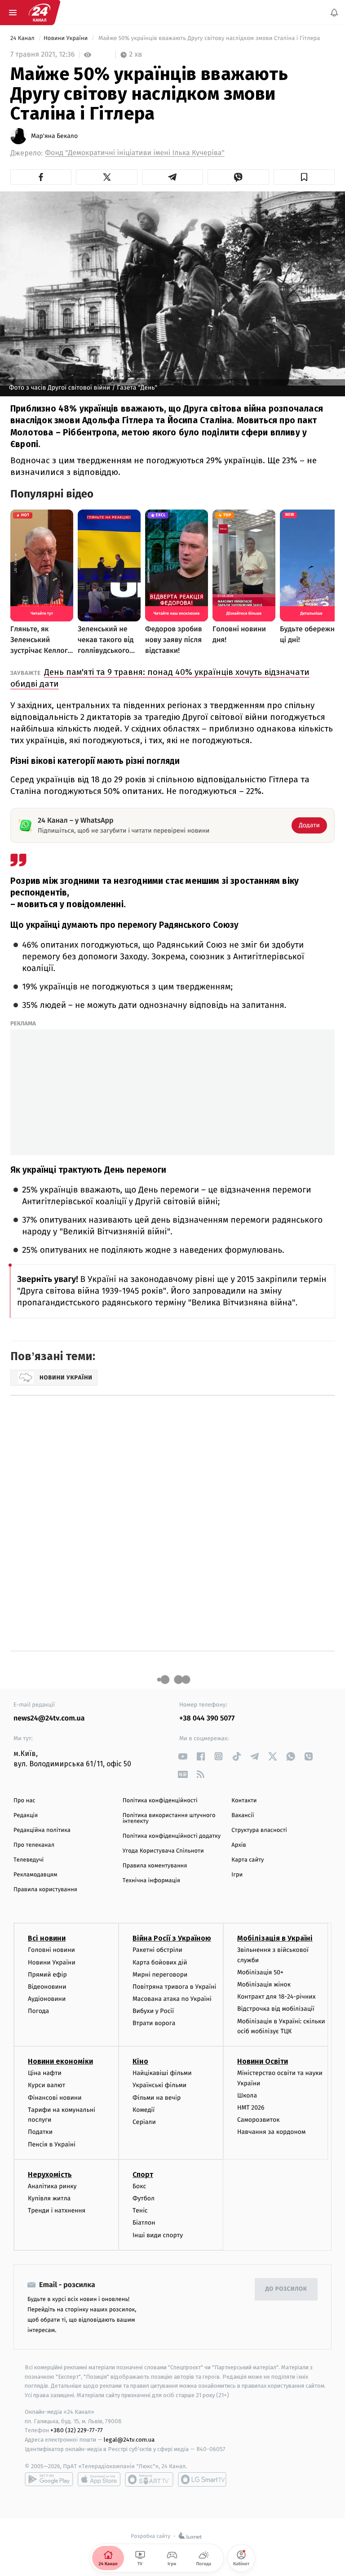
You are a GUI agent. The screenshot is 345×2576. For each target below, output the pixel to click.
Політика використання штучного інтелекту (169, 1818)
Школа (247, 2095)
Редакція (26, 1816)
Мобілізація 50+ (260, 1972)
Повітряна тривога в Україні (174, 1987)
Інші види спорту (158, 2235)
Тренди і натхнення (57, 2210)
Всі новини (47, 1939)
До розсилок (286, 2289)
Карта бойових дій (160, 1962)
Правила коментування (155, 1866)
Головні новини (51, 1950)
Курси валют (46, 2086)
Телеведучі (29, 1860)
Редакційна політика (42, 1830)
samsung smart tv (202, 2479)
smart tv (149, 2479)
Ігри (237, 1875)
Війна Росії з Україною (172, 1939)
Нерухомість (50, 2175)
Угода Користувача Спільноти (163, 1851)
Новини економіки (60, 2061)
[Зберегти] (304, 177)
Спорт (143, 2175)
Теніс (140, 2210)
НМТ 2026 (251, 2108)
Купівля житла (49, 2198)
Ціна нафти (45, 2073)
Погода (38, 2011)
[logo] (40, 13)
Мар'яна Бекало (54, 136)
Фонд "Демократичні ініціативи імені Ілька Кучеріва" (135, 153)
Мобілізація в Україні (275, 1939)
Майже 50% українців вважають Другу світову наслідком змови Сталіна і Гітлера (209, 38)
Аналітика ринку (52, 2186)
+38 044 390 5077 (207, 1718)
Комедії (144, 2110)
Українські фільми (159, 2086)
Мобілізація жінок (264, 1984)
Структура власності (259, 1830)
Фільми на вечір (157, 2098)
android (49, 2479)
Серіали (144, 2122)
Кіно (140, 2061)
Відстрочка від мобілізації (276, 2009)
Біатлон (144, 2223)
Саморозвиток (259, 2120)
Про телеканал (34, 1845)
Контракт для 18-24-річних (276, 1997)
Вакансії (243, 1816)
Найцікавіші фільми (162, 2073)
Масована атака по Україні (172, 1999)
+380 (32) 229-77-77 (77, 2431)
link (183, 1756)
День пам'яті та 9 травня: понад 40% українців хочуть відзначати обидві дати (160, 678)
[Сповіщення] (334, 13)
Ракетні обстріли (157, 1950)
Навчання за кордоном (271, 2132)
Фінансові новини (55, 2098)
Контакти (244, 1801)
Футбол (144, 2198)
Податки (40, 2132)
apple (99, 2479)
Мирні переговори (160, 1975)
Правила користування (45, 1890)
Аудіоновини (47, 1999)
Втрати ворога (154, 2024)
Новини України (66, 38)
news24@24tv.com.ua (49, 1718)
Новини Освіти (263, 2061)
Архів (239, 1845)
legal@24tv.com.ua (129, 2440)
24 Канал (23, 38)
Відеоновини (47, 1987)
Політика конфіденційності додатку (172, 1836)
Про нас (24, 1801)
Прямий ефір (47, 1975)
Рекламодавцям (35, 1875)
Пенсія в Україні (52, 2144)
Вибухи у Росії (153, 2011)
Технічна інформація (151, 1881)
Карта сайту (248, 1860)
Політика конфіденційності (160, 1801)
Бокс (139, 2186)
